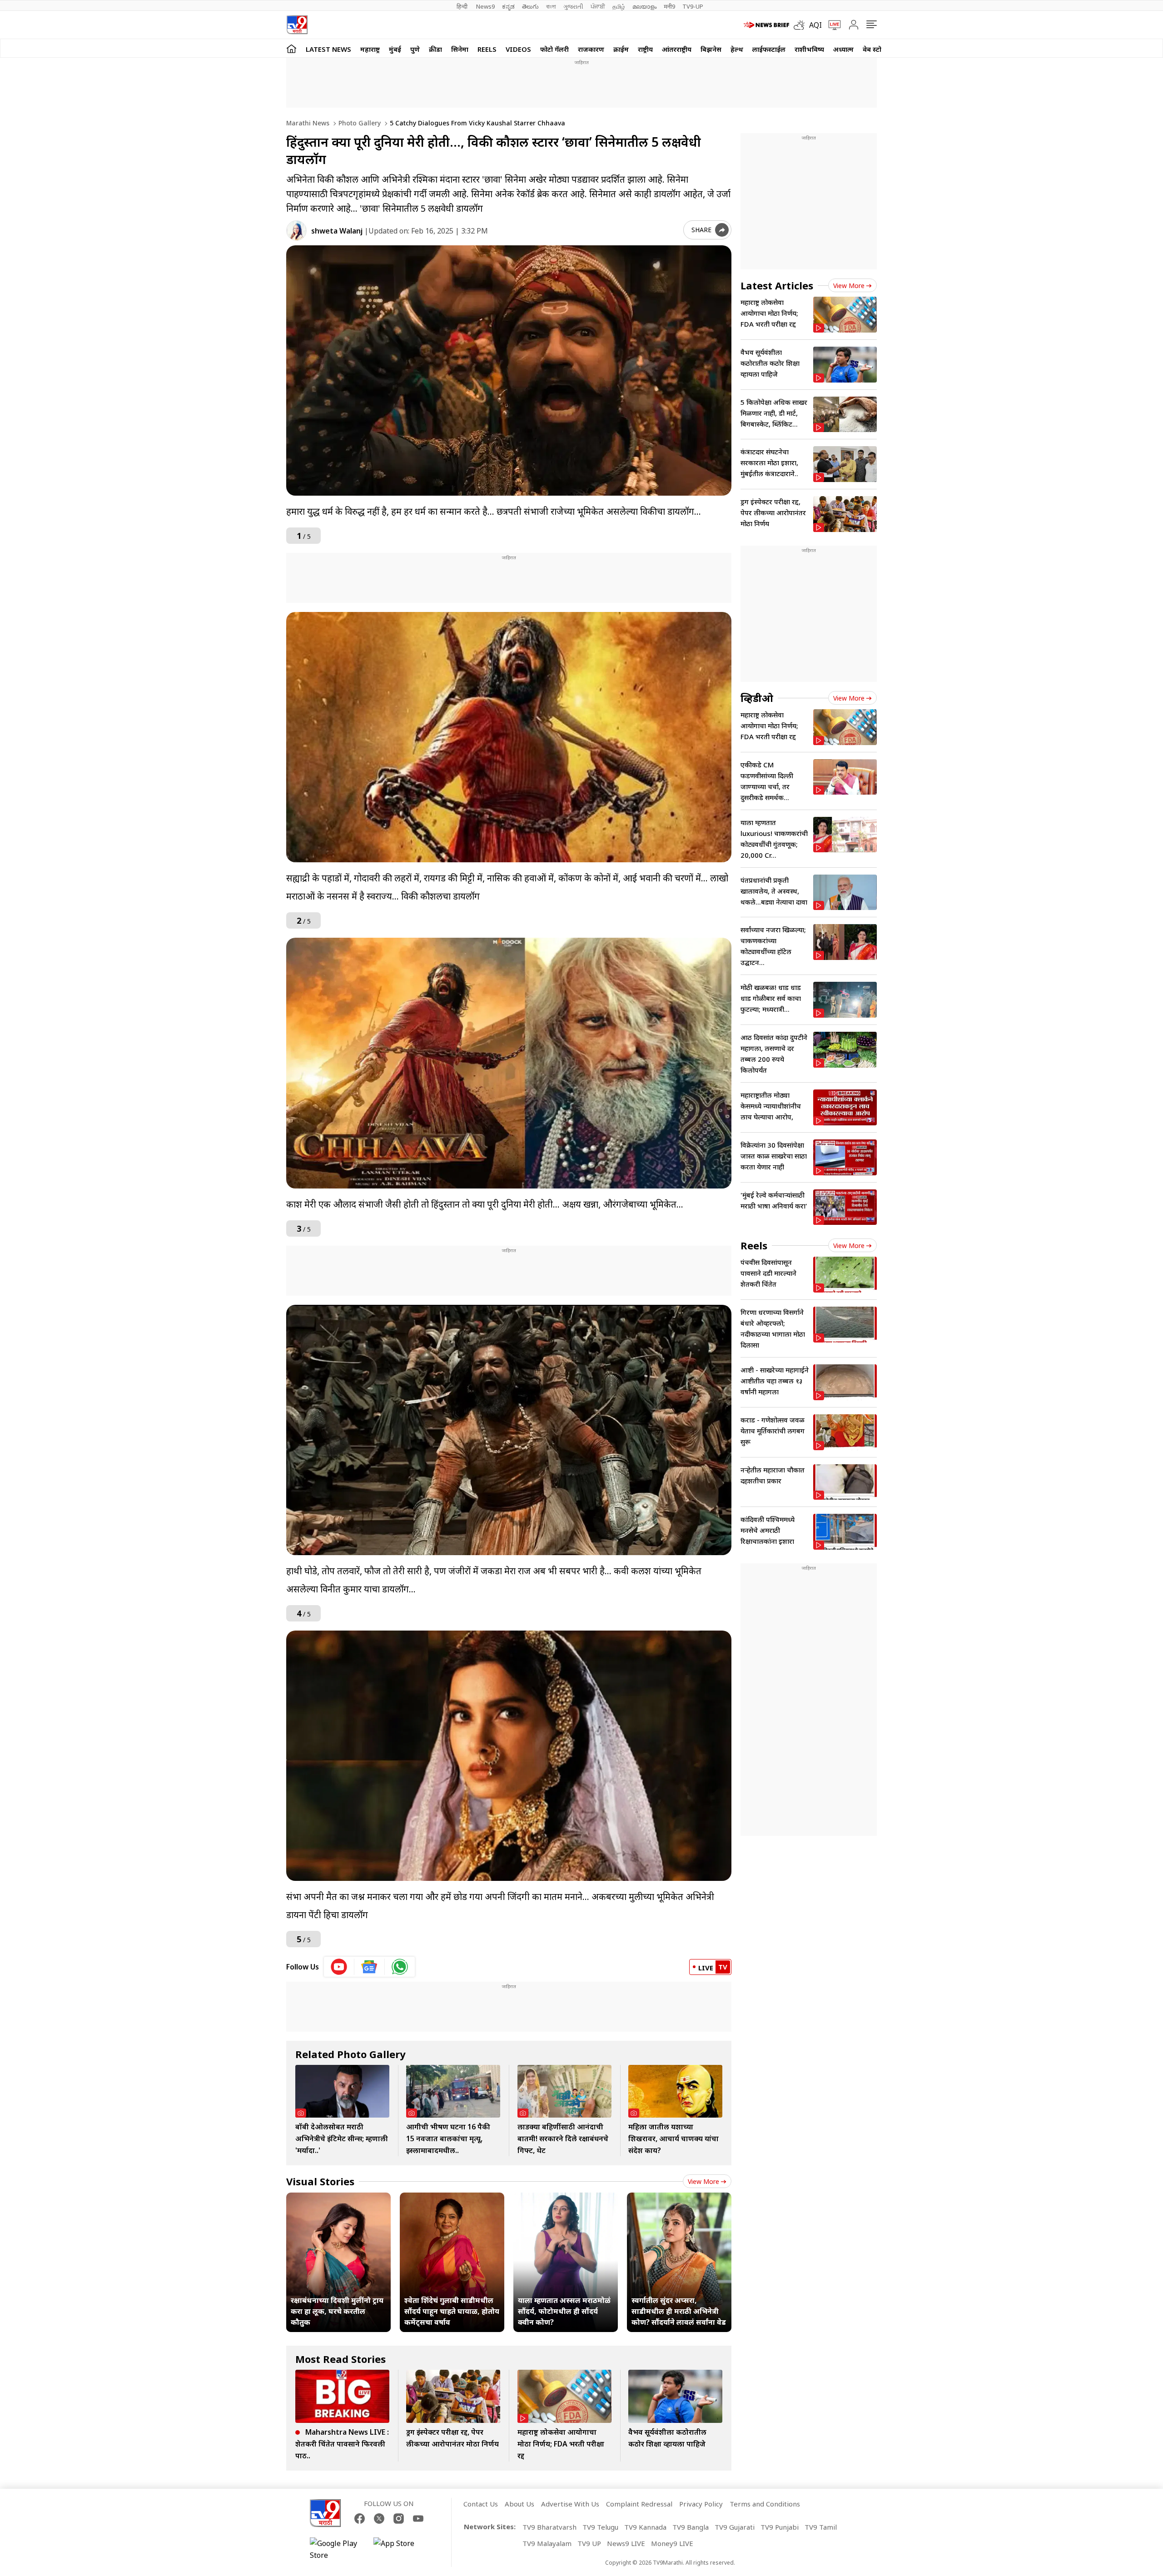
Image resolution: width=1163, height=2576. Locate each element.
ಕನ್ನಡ (508, 6)
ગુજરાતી (573, 6)
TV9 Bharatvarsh (549, 2527)
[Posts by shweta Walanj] (296, 231)
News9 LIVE (626, 2543)
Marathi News (308, 123)
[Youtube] (418, 2519)
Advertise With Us (570, 2504)
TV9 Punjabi (780, 2527)
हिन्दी (463, 6)
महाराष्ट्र (370, 49)
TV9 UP (589, 2543)
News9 (485, 6)
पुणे (415, 49)
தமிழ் (619, 6)
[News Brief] (766, 25)
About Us (519, 2504)
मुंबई (395, 49)
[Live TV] (831, 25)
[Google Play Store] (337, 2549)
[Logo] (297, 25)
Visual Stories (320, 2181)
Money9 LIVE (672, 2543)
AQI (815, 25)
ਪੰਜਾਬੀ (598, 6)
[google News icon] (370, 1967)
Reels (487, 49)
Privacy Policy (701, 2504)
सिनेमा (460, 49)
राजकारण (591, 49)
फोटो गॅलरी (554, 49)
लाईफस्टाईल (769, 49)
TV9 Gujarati (735, 2527)
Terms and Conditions (765, 2504)
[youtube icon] (339, 1967)
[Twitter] (379, 2519)
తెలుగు (530, 6)
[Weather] (801, 25)
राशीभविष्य (809, 49)
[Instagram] (399, 2519)
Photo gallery (359, 123)
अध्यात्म (843, 49)
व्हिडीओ (757, 698)
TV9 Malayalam (547, 2543)
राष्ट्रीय (645, 49)
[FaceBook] (360, 2519)
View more (703, 2181)
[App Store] (401, 2549)
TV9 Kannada (645, 2527)
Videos (518, 49)
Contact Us (481, 2504)
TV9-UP (693, 6)
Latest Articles (777, 285)
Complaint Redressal (639, 2504)
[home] (291, 48)
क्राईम (621, 49)
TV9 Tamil (821, 2527)
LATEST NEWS (328, 49)
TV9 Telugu (600, 2527)
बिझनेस (711, 49)
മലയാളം (644, 6)
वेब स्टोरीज (877, 49)
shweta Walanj (337, 231)
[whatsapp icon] (400, 1967)
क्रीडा (435, 49)
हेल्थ (737, 49)
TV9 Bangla (691, 2527)
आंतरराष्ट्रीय (677, 49)
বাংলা (551, 6)
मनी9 (669, 6)
